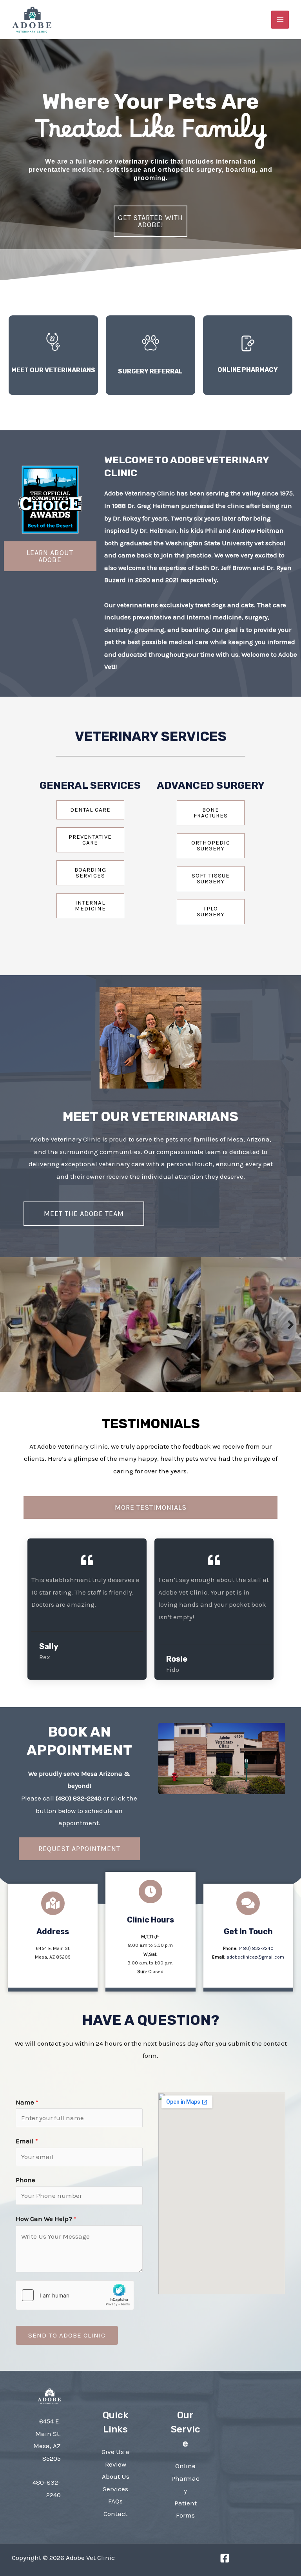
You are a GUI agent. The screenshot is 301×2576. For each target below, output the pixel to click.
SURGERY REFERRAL (150, 371)
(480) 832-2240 (79, 1798)
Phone (25, 2180)
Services (115, 2489)
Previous (10, 1324)
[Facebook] (225, 2558)
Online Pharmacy (185, 2478)
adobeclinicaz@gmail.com (255, 1957)
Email (27, 2141)
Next (291, 1324)
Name (27, 2102)
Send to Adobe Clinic (67, 2335)
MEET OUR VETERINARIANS (53, 370)
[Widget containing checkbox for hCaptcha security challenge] (75, 2295)
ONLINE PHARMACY (248, 370)
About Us (116, 2476)
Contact (115, 2514)
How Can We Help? (46, 2219)
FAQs (115, 2501)
